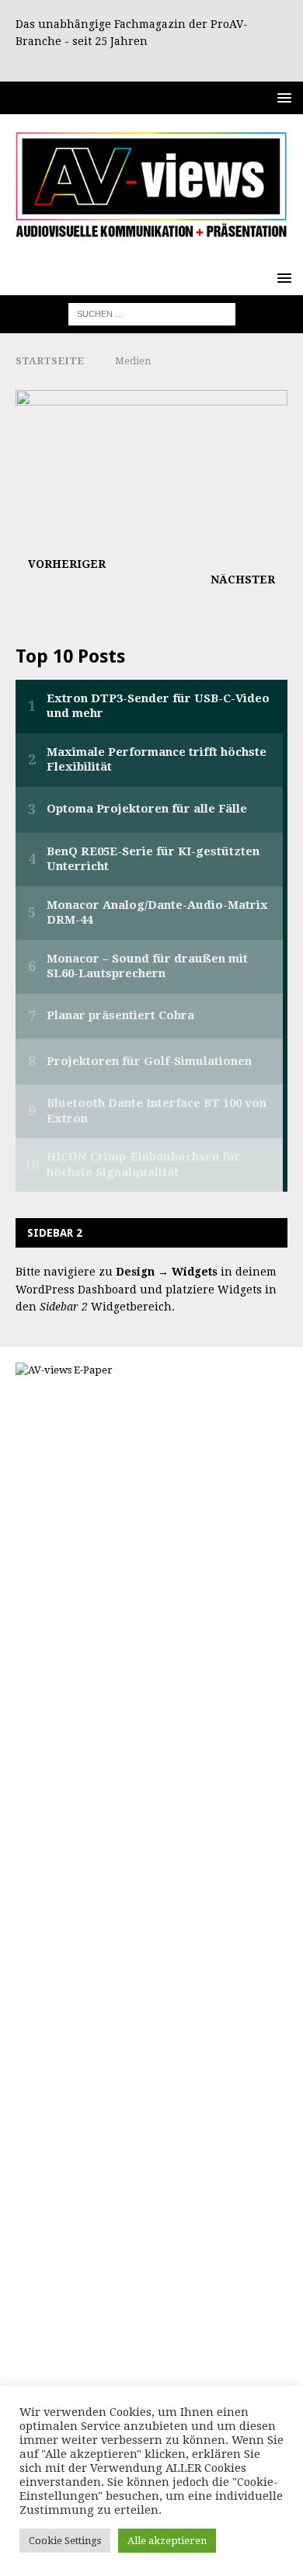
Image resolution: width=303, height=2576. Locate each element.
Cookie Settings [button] (65, 2541)
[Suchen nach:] (152, 313)
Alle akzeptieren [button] (167, 2541)
